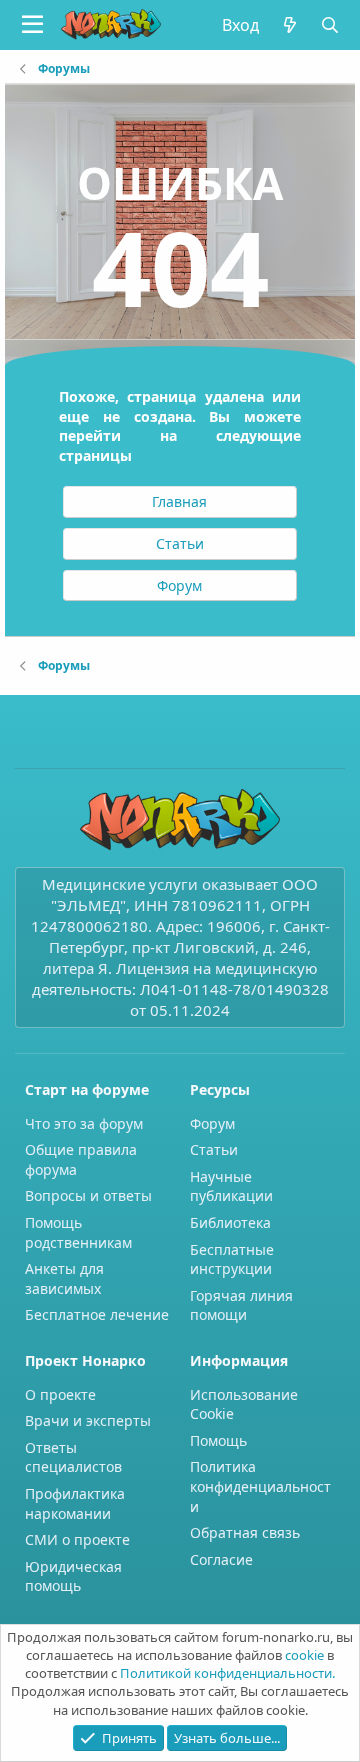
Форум (212, 1123)
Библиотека (230, 1222)
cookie (304, 1655)
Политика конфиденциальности (260, 1486)
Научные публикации (231, 1186)
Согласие (221, 1559)
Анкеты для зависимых (64, 1278)
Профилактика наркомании (75, 1503)
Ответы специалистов (73, 1457)
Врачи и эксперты (88, 1420)
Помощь (218, 1440)
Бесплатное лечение (97, 1314)
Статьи (214, 1149)
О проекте (60, 1394)
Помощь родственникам (78, 1232)
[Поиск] (330, 25)
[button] (32, 25)
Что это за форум (84, 1123)
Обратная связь (245, 1532)
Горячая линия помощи (241, 1305)
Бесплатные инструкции (232, 1259)
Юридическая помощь (73, 1576)
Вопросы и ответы (88, 1195)
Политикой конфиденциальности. (227, 1673)
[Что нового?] (289, 25)
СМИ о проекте (77, 1539)
